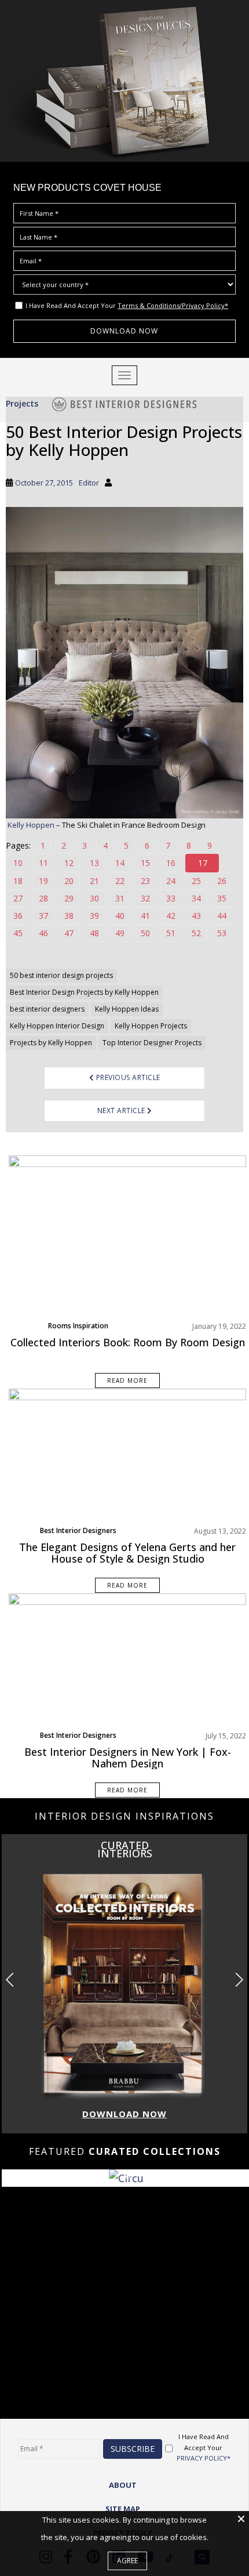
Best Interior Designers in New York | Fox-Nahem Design (128, 1758)
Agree (127, 2561)
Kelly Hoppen (31, 825)
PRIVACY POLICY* (204, 2458)
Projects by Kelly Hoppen (51, 1043)
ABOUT (123, 2485)
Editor (89, 483)
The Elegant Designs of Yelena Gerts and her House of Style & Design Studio (127, 1553)
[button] (239, 1980)
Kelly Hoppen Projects (151, 1026)
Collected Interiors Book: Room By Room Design (128, 1342)
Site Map (123, 2509)
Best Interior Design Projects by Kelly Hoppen (84, 992)
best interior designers (47, 1009)
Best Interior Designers (78, 1530)
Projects (22, 403)
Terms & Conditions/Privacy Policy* (173, 305)
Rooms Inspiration (78, 1326)
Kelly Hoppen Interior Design (57, 1026)
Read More (127, 1381)
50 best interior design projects (61, 975)
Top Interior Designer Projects (152, 1043)
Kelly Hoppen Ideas (127, 1009)
